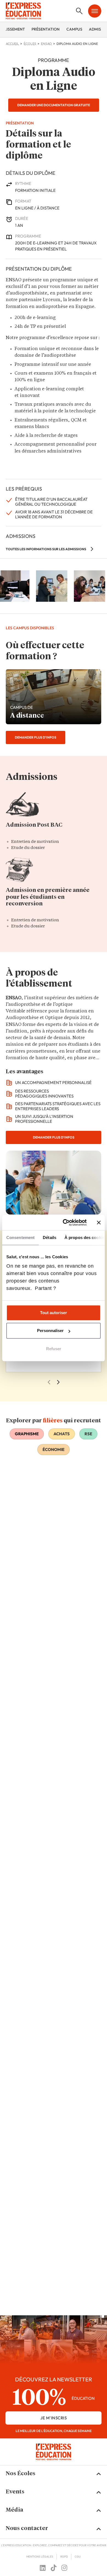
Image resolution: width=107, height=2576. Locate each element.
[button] (54, 2474)
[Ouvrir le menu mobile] (95, 11)
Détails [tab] (50, 1237)
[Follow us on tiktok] (54, 2568)
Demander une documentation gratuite (54, 105)
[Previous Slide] (49, 1382)
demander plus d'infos (36, 737)
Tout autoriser (54, 1313)
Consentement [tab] (20, 1237)
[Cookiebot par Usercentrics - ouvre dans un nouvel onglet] (65, 1222)
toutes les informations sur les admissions (46, 549)
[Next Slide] (58, 1382)
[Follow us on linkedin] (43, 2568)
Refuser (54, 1349)
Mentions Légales (40, 2557)
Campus (74, 29)
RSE (88, 1434)
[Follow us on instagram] (64, 2568)
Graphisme (27, 1434)
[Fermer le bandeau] (99, 1222)
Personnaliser (50, 1331)
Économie (54, 1449)
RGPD (64, 2557)
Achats (62, 1434)
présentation (46, 29)
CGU (78, 2557)
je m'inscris (54, 2418)
